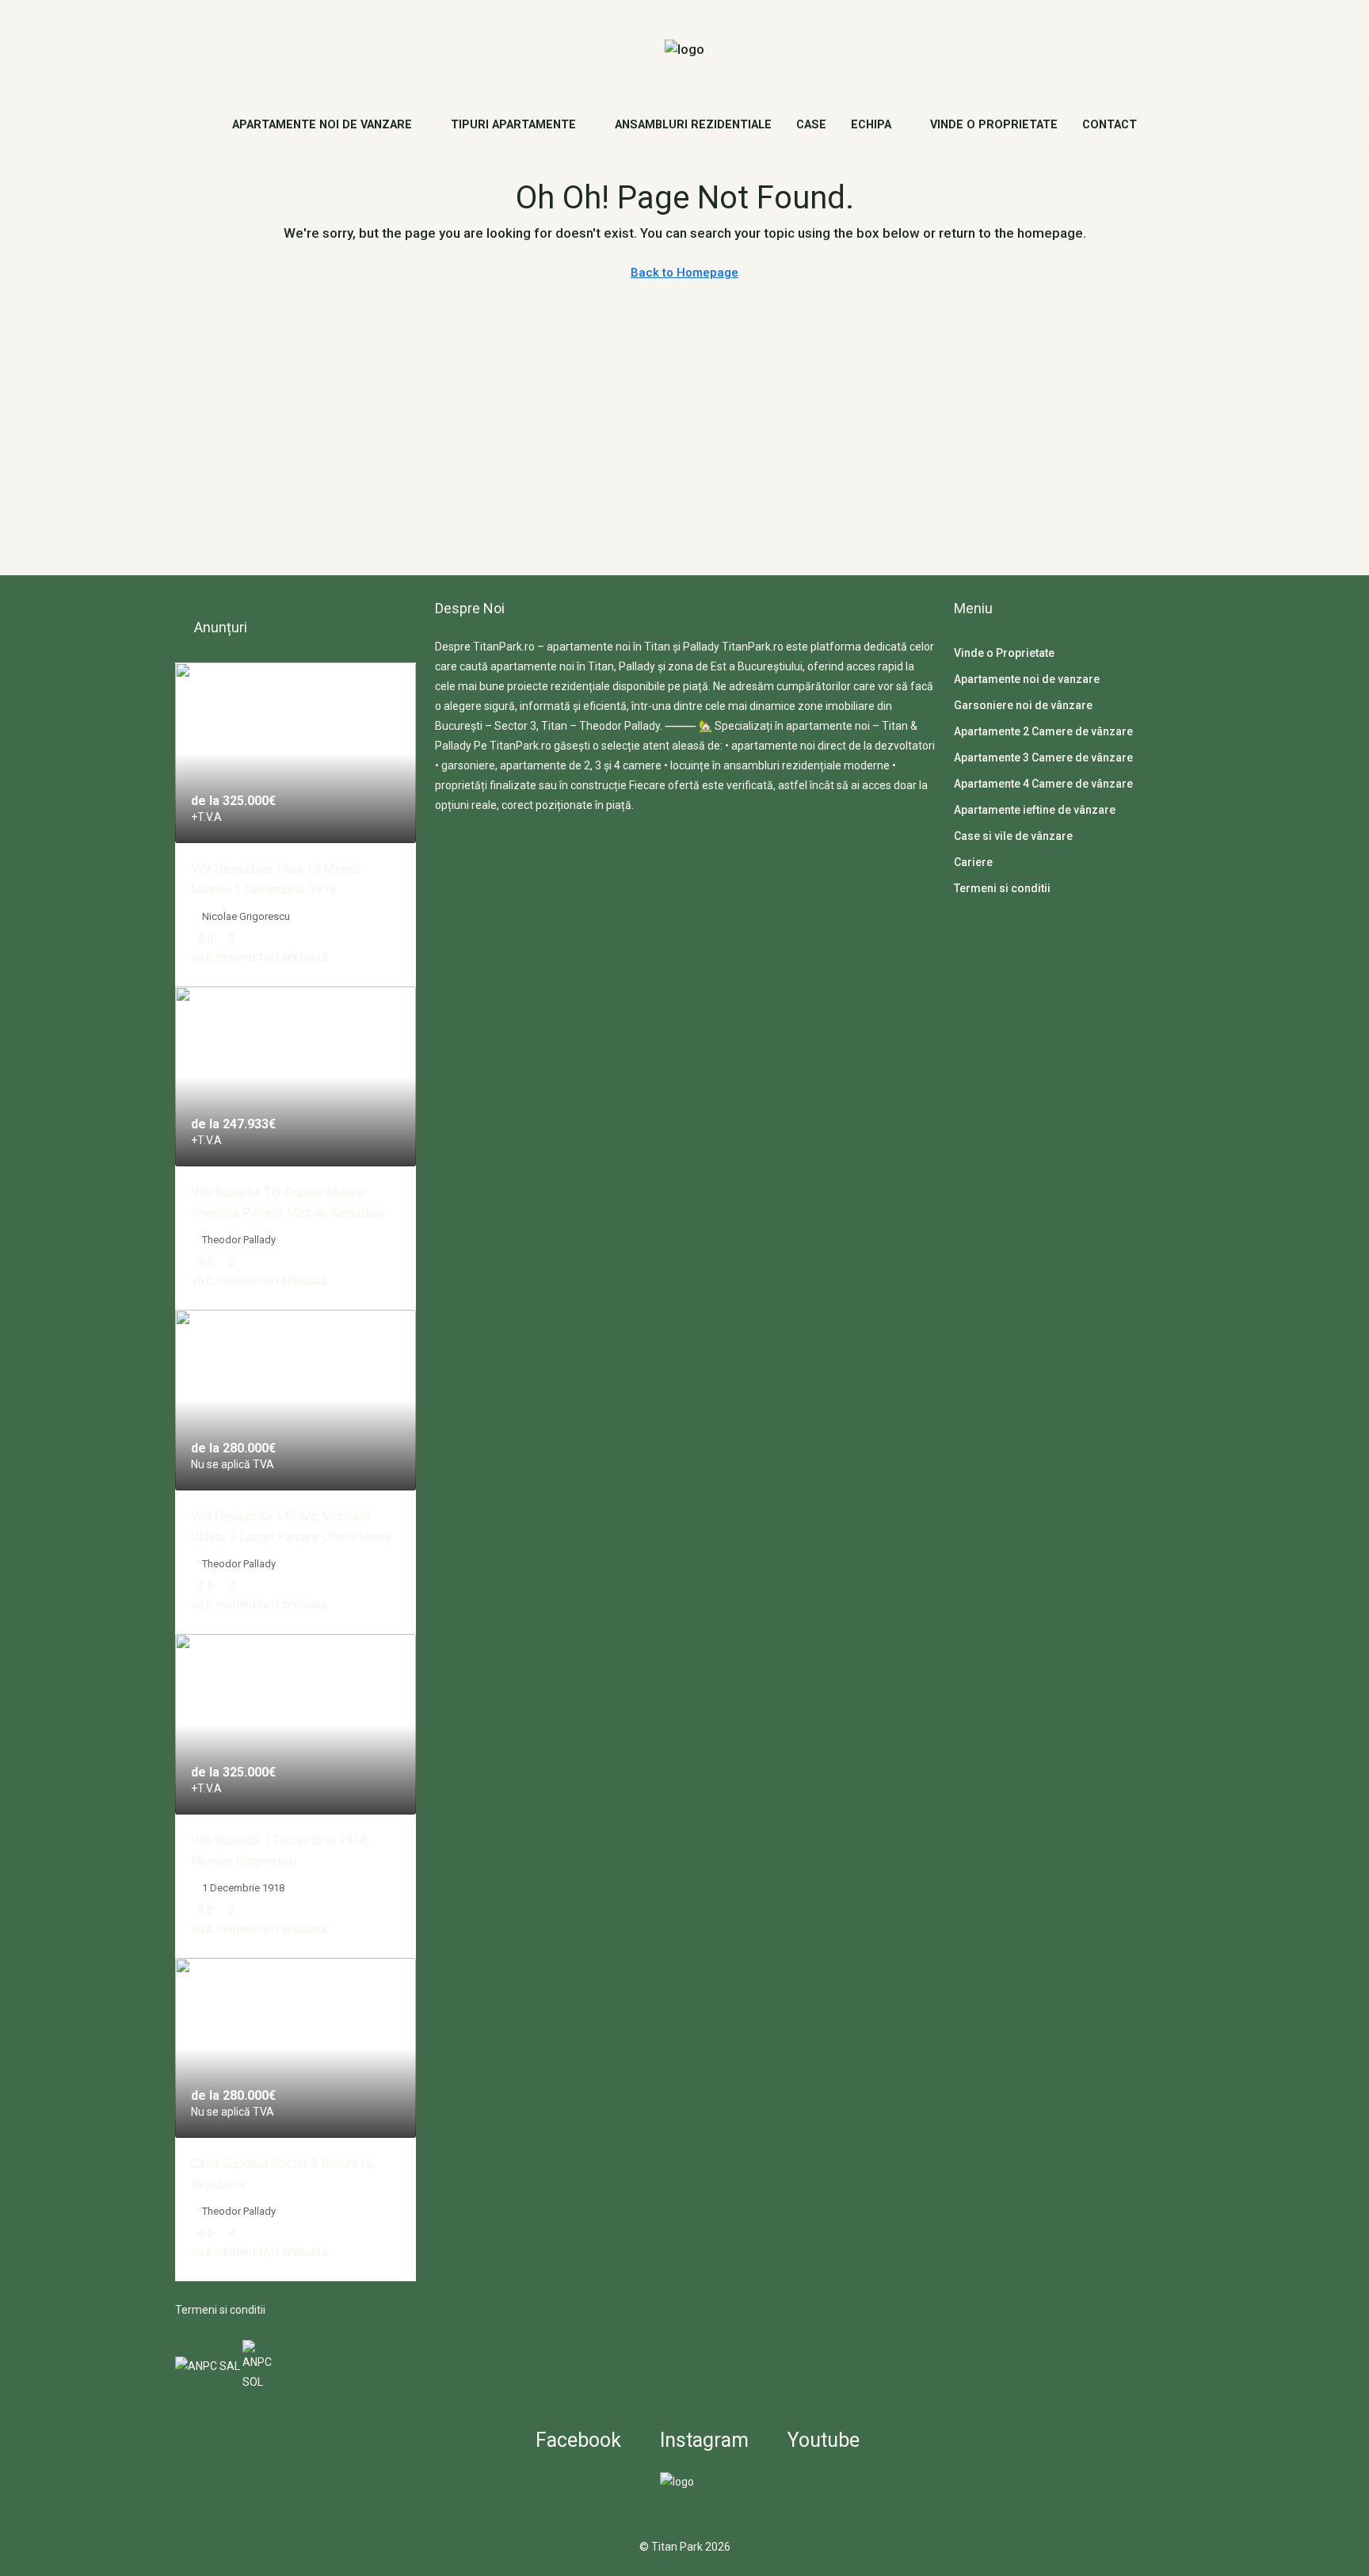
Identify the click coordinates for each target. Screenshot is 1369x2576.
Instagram (702, 2440)
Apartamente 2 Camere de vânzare (1043, 731)
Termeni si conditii (220, 2310)
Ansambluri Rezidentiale (693, 125)
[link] (296, 753)
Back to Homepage (684, 273)
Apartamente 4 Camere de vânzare (1043, 784)
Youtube (821, 2440)
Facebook (576, 2440)
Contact (1110, 125)
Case (811, 125)
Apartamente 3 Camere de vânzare (1043, 758)
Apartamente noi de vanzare (322, 125)
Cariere (973, 862)
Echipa (871, 125)
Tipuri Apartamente (513, 125)
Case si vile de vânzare (1013, 836)
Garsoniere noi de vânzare (1023, 705)
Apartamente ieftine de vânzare (1035, 810)
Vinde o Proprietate (994, 125)
